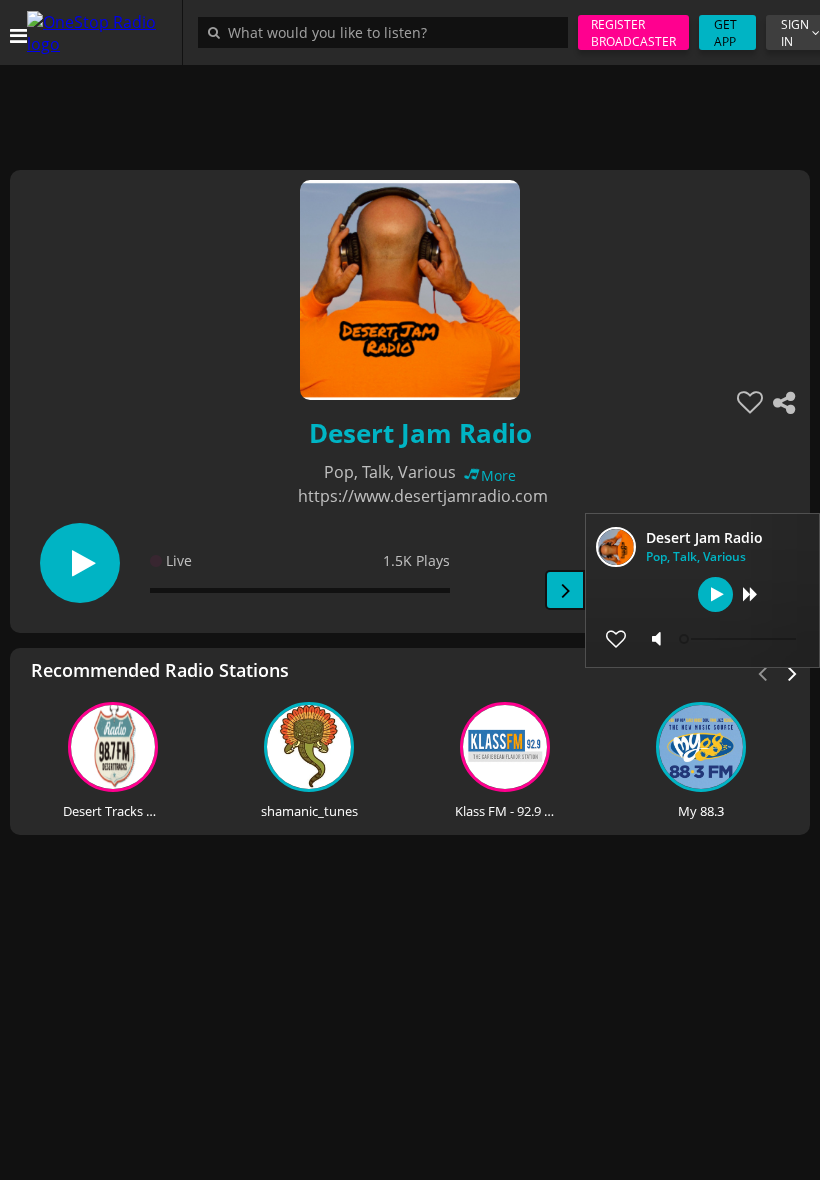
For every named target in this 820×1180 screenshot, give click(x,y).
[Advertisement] (410, 110)
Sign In (795, 33)
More (498, 475)
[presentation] (793, 672)
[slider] (740, 639)
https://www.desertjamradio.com (423, 496)
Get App (725, 33)
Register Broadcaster (633, 33)
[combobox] (388, 32)
